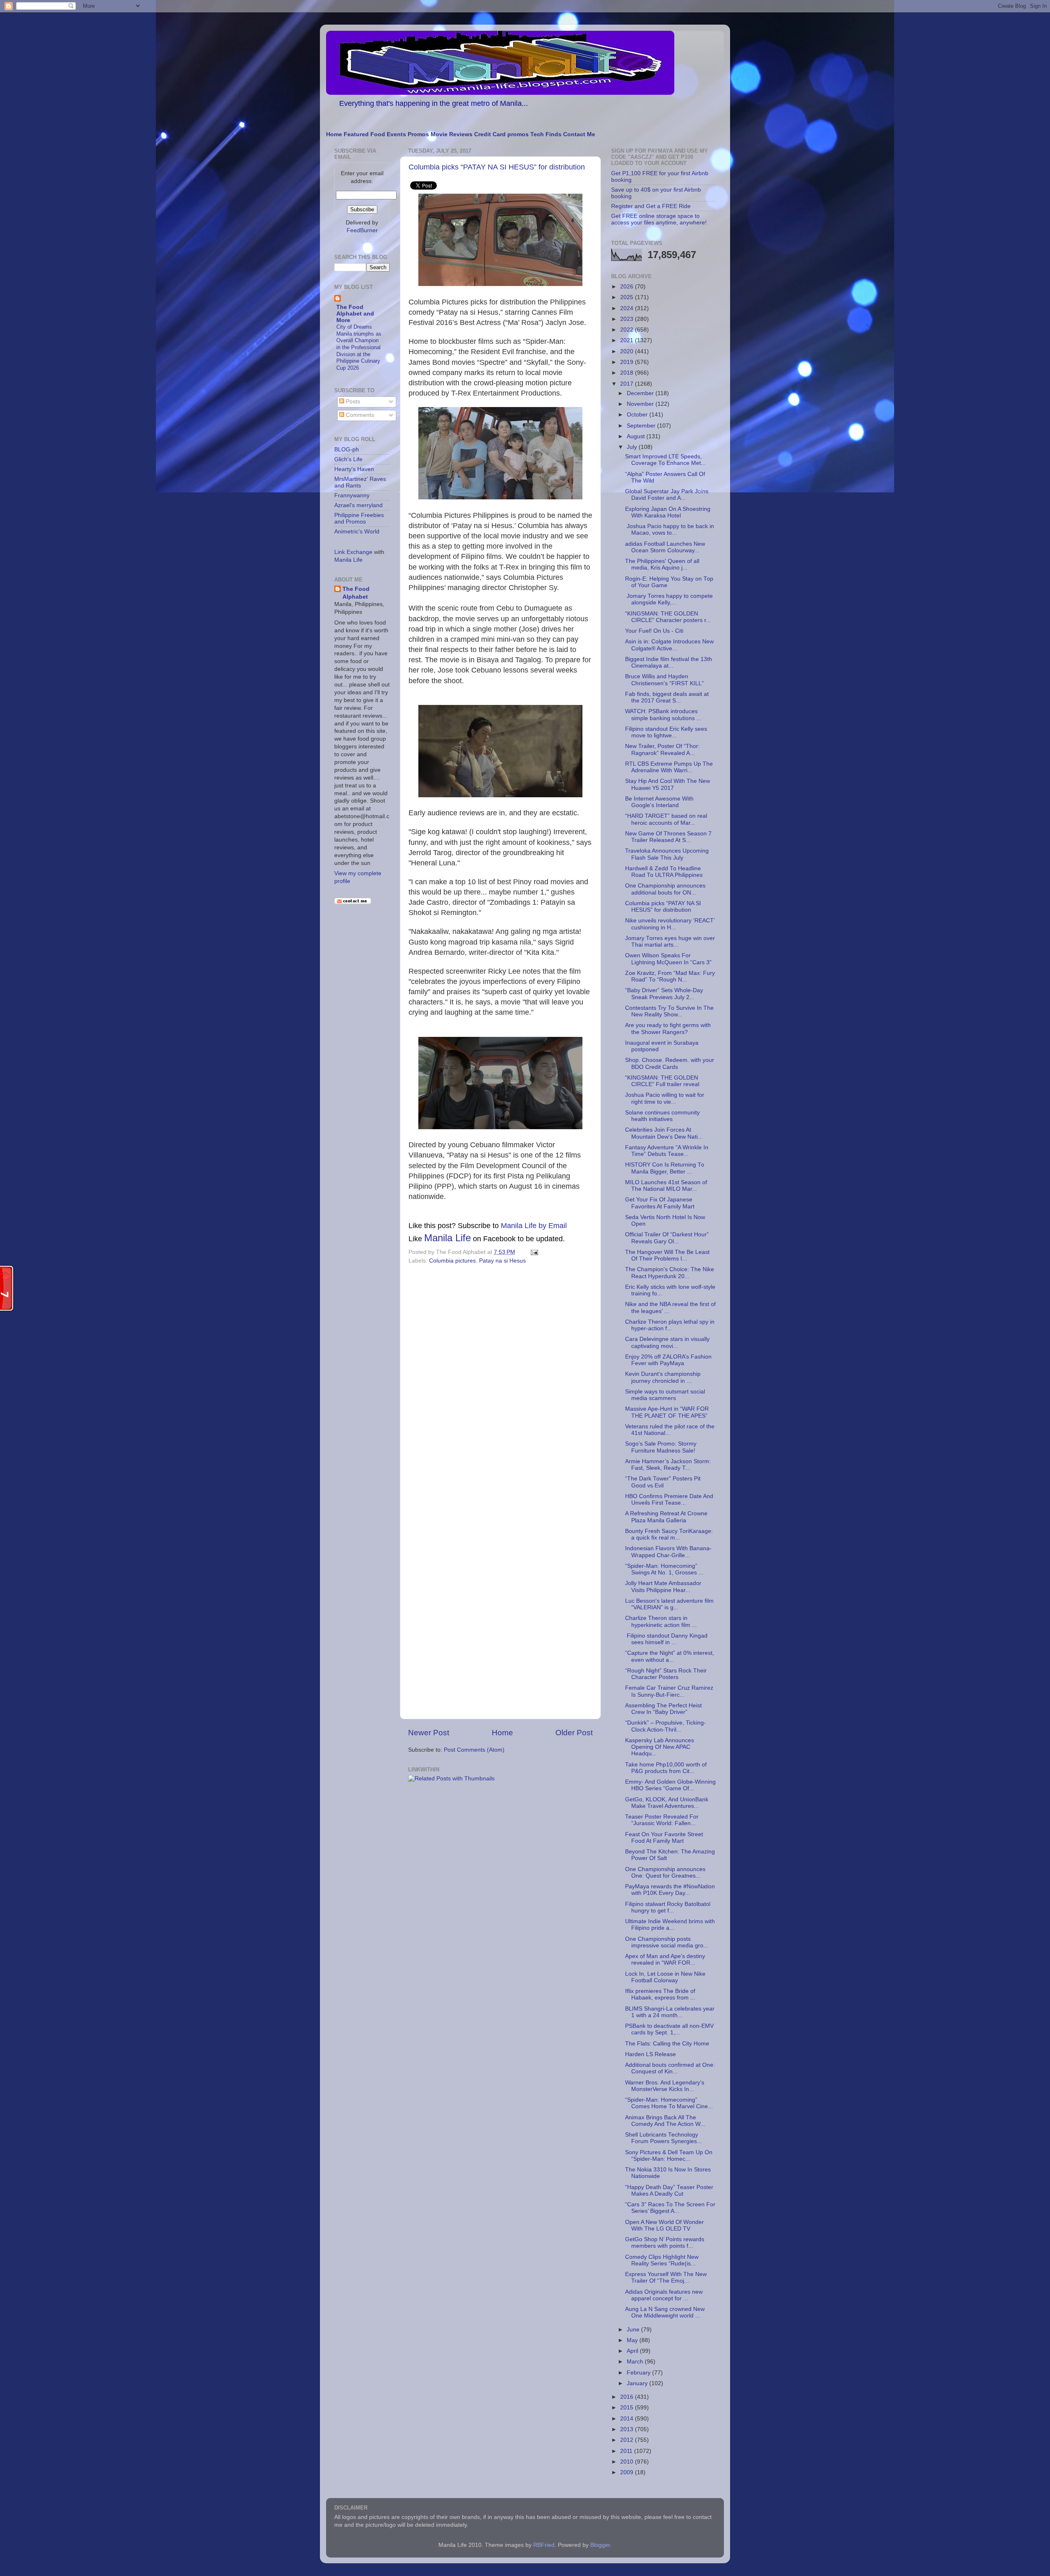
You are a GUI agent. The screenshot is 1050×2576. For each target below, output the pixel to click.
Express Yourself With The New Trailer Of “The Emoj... (666, 2277)
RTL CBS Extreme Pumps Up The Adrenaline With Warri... (669, 767)
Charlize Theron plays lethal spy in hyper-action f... (670, 1325)
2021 (628, 340)
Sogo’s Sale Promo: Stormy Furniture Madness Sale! (661, 1447)
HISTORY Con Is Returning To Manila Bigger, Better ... (665, 1168)
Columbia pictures (452, 1261)
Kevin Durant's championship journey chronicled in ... (663, 1377)
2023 (628, 319)
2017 (628, 384)
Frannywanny (352, 495)
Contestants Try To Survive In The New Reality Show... (669, 1011)
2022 (628, 330)
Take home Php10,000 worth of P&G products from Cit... (666, 1768)
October (638, 415)
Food (378, 134)
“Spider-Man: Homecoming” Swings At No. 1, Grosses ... (664, 1569)
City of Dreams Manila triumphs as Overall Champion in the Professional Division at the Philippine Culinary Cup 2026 (359, 347)
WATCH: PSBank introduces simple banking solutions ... (663, 715)
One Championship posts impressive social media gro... (667, 1942)
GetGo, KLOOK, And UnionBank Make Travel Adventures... (667, 1803)
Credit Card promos (501, 134)
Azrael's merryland (358, 505)
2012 (628, 2440)
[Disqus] (500, 1380)
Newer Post (429, 1733)
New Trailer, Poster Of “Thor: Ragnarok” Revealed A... (662, 749)
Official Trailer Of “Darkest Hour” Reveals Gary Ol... (667, 1238)
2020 (628, 351)
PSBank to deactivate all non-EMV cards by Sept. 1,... (669, 2029)
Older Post (574, 1733)
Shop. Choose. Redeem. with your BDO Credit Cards (670, 1063)
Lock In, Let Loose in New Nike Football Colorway (665, 1977)
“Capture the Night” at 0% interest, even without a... (670, 1656)
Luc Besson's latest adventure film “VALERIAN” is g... (669, 1604)
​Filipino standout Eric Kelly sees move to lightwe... (666, 732)
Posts (352, 401)
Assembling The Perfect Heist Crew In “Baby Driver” (663, 1709)
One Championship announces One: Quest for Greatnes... (665, 1873)
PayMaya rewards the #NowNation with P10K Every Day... (670, 1890)
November (641, 404)
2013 (628, 2429)
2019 (628, 362)
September (642, 426)
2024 (628, 308)
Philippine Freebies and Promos (359, 518)
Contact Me (579, 134)
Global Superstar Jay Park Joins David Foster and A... (667, 495)
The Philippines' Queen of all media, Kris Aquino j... (662, 564)
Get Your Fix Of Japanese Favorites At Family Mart (660, 1203)
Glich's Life (348, 459)
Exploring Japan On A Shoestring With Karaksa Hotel (668, 512)
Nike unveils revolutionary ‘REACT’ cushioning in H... (670, 924)
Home (334, 134)
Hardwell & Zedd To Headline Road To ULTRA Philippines (664, 872)
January (638, 2383)
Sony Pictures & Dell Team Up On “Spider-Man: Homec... (669, 2156)
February (639, 2373)
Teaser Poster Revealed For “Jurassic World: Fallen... (662, 1820)
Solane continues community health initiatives (662, 1116)
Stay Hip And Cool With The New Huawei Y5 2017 (668, 784)
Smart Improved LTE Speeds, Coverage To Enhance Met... (665, 460)
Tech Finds (546, 134)
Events (396, 134)
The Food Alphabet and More (355, 314)
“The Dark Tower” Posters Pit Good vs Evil (663, 1482)
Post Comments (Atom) (474, 1750)
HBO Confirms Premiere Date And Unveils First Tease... (669, 1500)
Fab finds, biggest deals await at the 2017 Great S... (667, 697)
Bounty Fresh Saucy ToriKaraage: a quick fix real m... (669, 1534)
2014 (628, 2419)
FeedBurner (362, 230)
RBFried (544, 2545)
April (633, 2351)
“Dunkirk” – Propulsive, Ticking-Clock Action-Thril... (665, 1726)
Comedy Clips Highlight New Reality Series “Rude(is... (662, 2260)
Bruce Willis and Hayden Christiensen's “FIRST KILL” (664, 680)
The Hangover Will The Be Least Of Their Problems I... (667, 1255)
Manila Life (447, 1238)
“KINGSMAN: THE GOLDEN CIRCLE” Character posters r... (668, 617)
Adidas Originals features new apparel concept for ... (664, 2295)
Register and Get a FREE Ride (651, 206)
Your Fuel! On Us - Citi (654, 631)
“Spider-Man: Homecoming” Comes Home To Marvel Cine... (669, 2103)
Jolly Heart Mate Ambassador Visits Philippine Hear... (663, 1587)
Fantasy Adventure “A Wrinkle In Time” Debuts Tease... (667, 1151)
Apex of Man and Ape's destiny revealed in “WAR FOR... (665, 1959)
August (637, 436)
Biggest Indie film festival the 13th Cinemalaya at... (669, 662)
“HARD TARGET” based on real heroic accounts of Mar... (666, 819)
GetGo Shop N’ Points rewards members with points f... (665, 2243)
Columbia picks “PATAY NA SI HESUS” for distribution (497, 167)
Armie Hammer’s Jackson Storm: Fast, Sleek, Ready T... (668, 1465)
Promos (418, 134)
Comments (359, 415)
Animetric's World (357, 532)
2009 (628, 2472)
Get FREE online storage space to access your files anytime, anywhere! (659, 219)
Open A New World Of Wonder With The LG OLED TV (664, 2225)
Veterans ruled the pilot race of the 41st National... (670, 1430)
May (633, 2340)
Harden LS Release (651, 2054)
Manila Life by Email (534, 1226)
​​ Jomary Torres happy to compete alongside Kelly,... (669, 599)
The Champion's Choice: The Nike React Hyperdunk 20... (670, 1273)
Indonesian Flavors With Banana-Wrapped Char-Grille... (668, 1552)
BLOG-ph (347, 450)
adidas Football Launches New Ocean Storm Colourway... (665, 547)
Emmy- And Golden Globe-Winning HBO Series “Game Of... (670, 1785)
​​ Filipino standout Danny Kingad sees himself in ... (666, 1639)
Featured (356, 134)
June (634, 2330)
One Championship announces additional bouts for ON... (665, 889)
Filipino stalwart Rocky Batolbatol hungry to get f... (668, 1907)
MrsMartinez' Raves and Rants (360, 482)
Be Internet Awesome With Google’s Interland (659, 802)
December (641, 393)
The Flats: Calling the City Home (667, 2044)
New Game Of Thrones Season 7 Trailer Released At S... (668, 837)
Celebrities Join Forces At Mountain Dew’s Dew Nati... (664, 1133)
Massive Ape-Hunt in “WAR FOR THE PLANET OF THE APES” (667, 1412)
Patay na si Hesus (502, 1261)
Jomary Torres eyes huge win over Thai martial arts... (670, 941)
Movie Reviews (452, 134)
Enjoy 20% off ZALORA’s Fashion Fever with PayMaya (668, 1360)
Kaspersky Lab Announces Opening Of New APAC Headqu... (660, 1747)
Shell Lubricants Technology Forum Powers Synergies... (663, 2138)
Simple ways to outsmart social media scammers (665, 1395)
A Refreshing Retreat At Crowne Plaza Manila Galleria (666, 1517)
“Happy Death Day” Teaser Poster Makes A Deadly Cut (669, 2191)
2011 (627, 2451)
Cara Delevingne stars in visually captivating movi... (667, 1342)
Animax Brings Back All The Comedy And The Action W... (665, 2121)
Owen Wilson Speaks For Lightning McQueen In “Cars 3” (668, 959)
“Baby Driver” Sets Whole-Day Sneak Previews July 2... (664, 994)
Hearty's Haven (354, 469)
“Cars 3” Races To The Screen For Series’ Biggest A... (670, 2208)
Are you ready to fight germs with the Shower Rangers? (668, 1028)
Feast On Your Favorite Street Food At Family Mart (664, 1838)
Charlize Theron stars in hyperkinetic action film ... (661, 1621)
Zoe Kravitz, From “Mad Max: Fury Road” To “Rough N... (670, 976)
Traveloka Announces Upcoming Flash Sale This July (667, 854)
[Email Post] (533, 1252)
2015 (628, 2408)
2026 (628, 287)
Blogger (600, 2545)
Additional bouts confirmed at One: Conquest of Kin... (670, 2068)
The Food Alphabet (356, 593)
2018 (628, 373)
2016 (628, 2397)
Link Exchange (353, 552)
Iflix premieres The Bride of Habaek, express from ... (660, 1994)
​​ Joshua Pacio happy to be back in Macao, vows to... (670, 530)
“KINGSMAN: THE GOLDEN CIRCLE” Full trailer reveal (662, 1081)
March (636, 2362)
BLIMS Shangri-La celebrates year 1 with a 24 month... (670, 2012)
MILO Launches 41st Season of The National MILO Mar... (666, 1186)
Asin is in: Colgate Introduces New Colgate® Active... (669, 645)
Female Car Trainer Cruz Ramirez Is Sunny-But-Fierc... (669, 1691)
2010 (628, 2462)
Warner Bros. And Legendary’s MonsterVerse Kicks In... (665, 2086)
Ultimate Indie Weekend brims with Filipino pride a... (670, 1925)
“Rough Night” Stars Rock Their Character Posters (666, 1674)
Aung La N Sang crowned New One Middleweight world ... (665, 2312)
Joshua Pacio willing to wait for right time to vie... (665, 1098)
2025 (628, 297)
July (633, 447)
